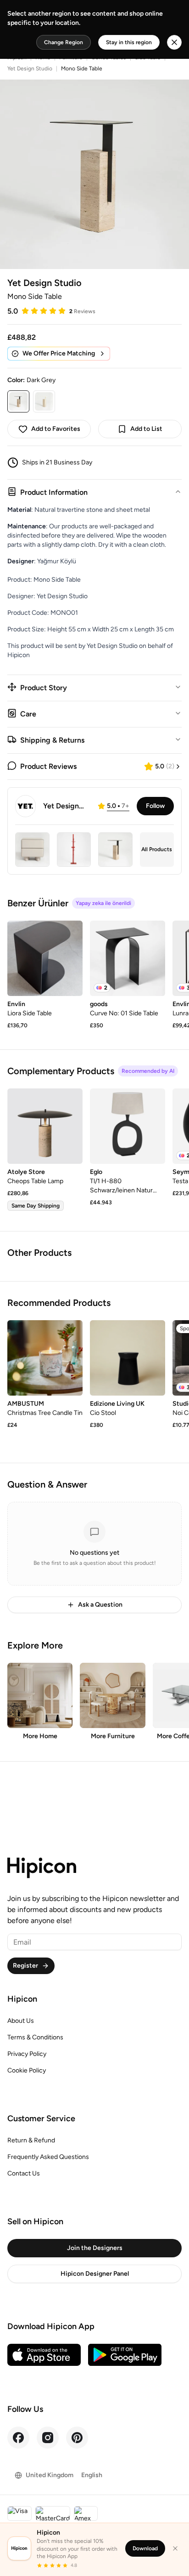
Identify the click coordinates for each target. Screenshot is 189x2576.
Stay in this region (129, 42)
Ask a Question (100, 1605)
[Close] (175, 2548)
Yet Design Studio (30, 69)
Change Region (64, 42)
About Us (21, 2021)
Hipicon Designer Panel (95, 2274)
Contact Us (24, 2173)
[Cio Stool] (128, 1358)
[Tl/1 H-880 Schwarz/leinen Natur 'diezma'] (128, 1126)
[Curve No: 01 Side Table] (128, 958)
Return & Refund (31, 2140)
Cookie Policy (27, 2070)
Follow (155, 806)
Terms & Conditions (35, 2037)
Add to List (146, 429)
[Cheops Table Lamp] (45, 1126)
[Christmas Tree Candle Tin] (45, 1358)
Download (145, 2548)
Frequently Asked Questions (48, 2157)
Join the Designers (95, 2248)
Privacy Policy (27, 2054)
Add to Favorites (56, 429)
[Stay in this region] (174, 42)
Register (25, 1966)
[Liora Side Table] (45, 958)
